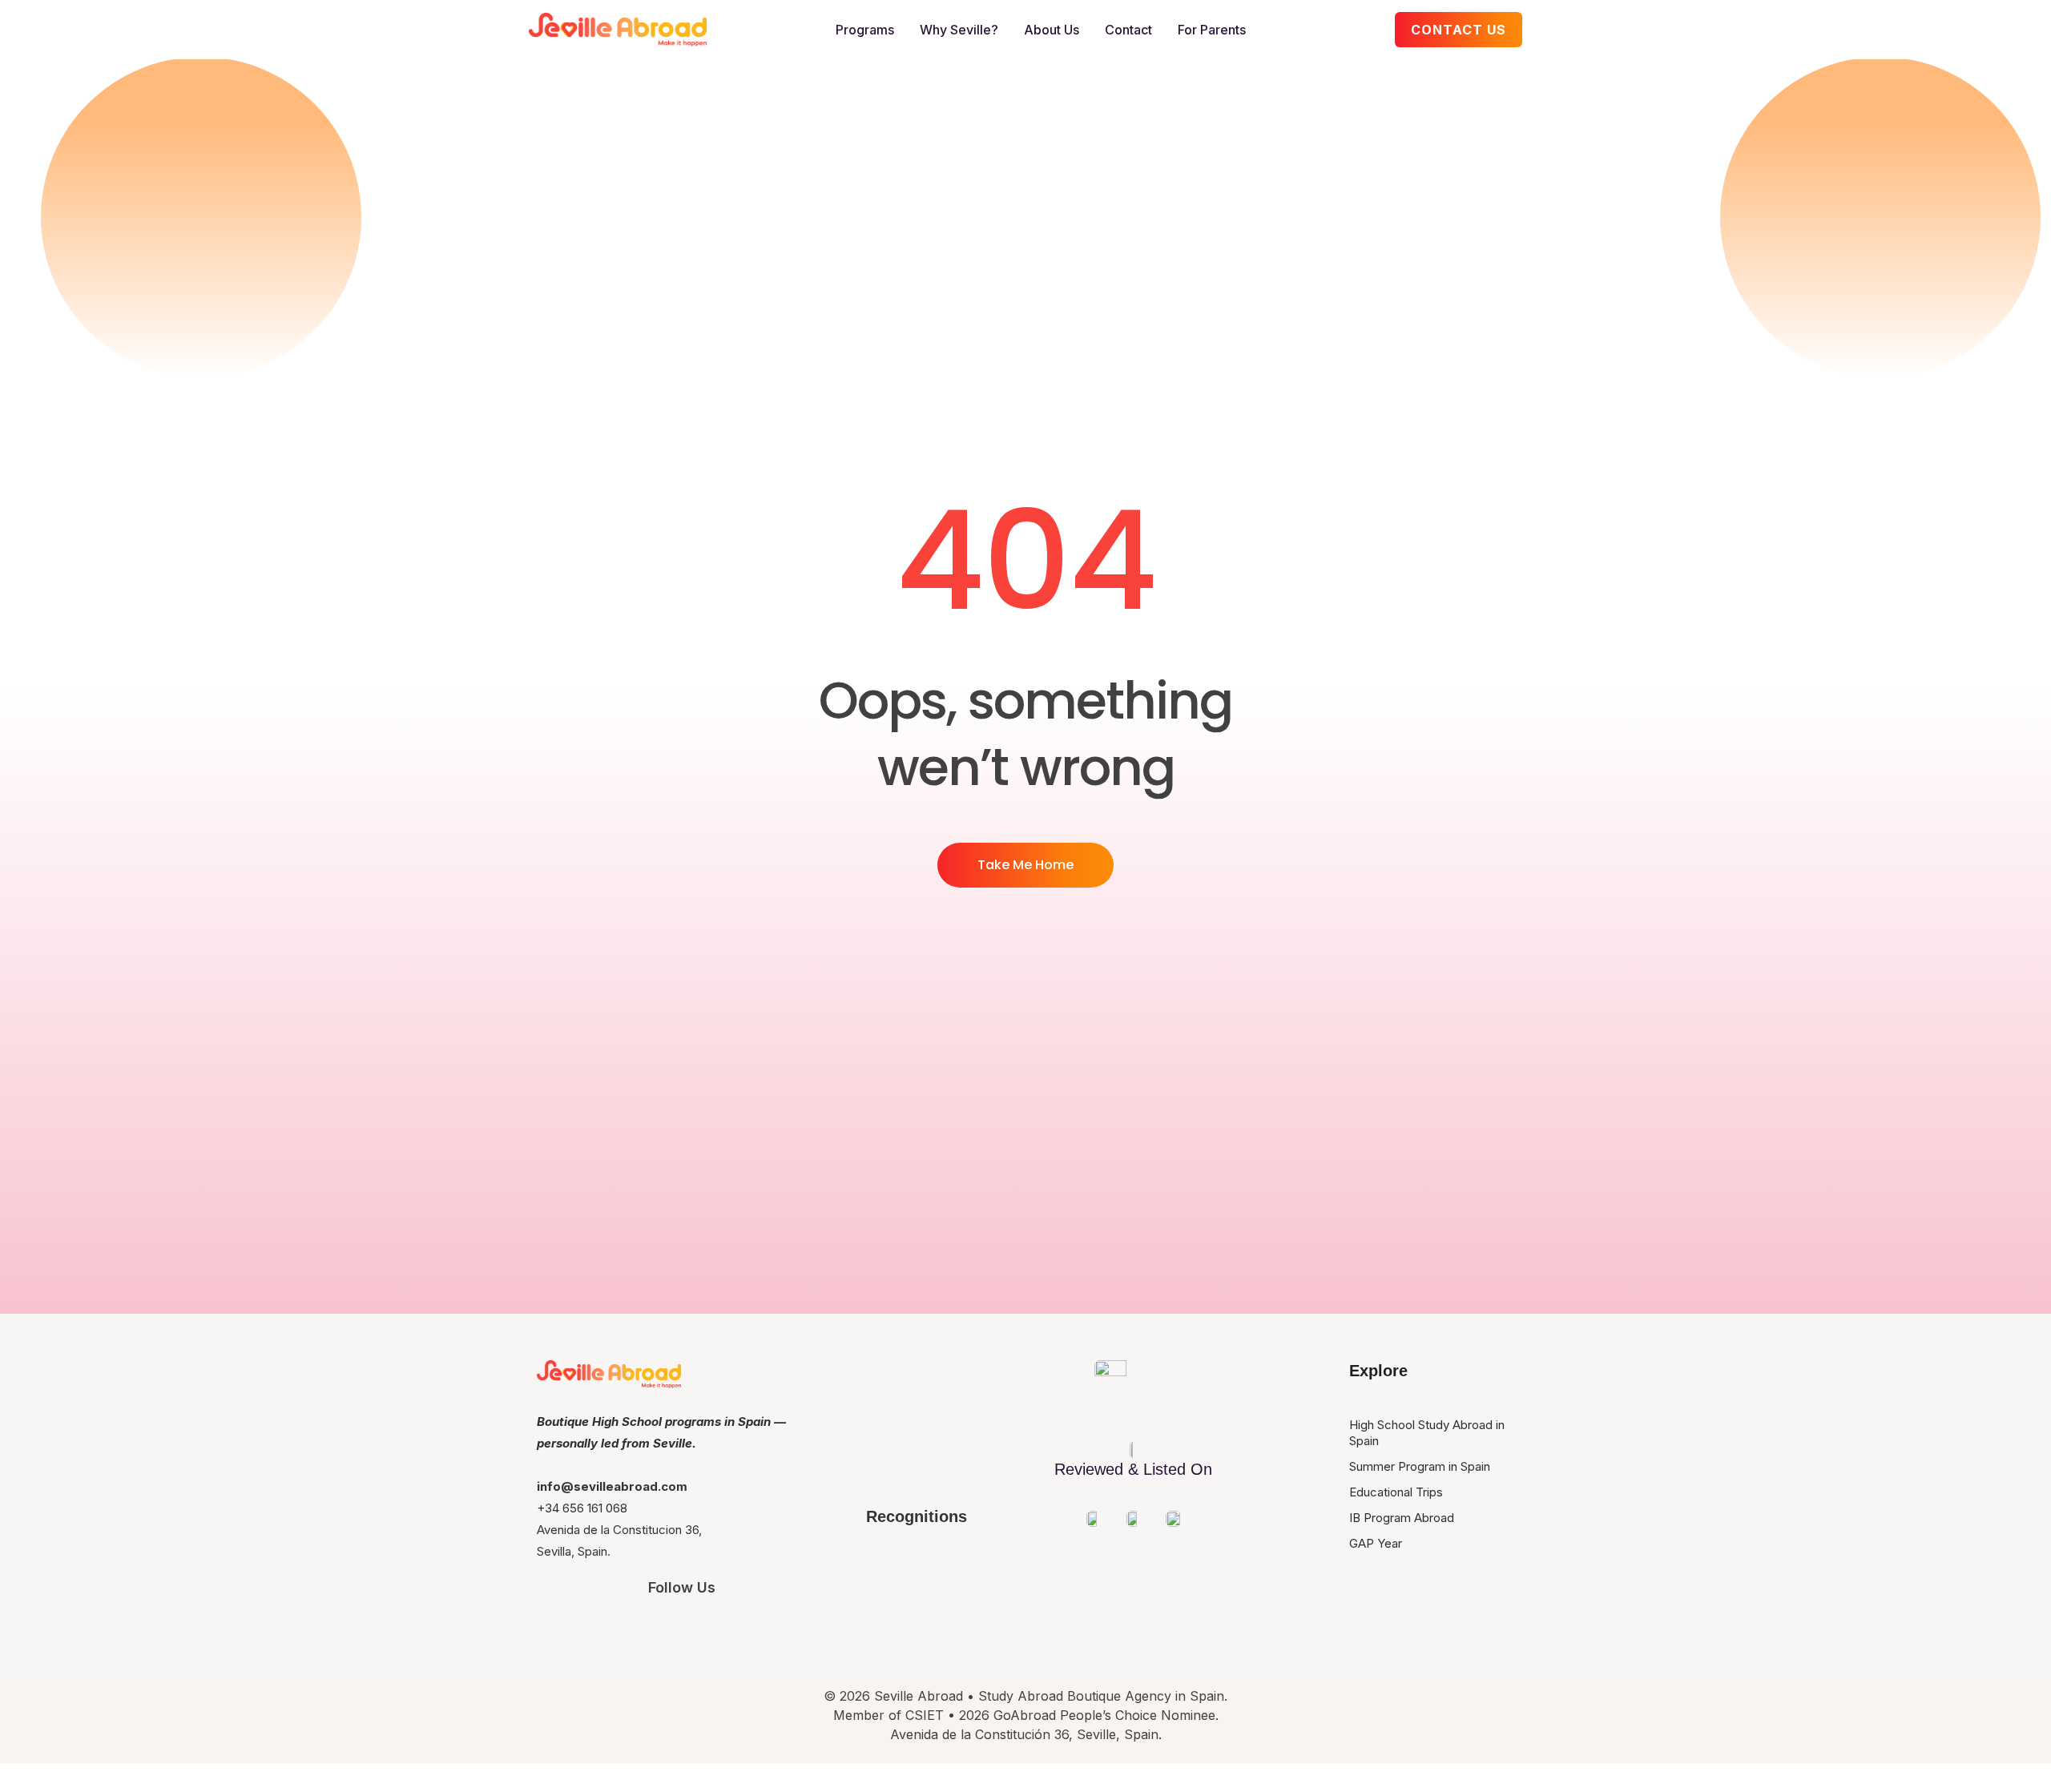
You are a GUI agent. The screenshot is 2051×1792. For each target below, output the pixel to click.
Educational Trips (1396, 1492)
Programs (865, 30)
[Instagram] (592, 1630)
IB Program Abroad (1402, 1518)
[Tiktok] (772, 1630)
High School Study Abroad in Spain (1427, 1433)
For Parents (1212, 30)
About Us (1052, 30)
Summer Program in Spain (1420, 1466)
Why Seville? (959, 30)
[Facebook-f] (682, 1630)
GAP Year (1376, 1543)
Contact (1128, 30)
